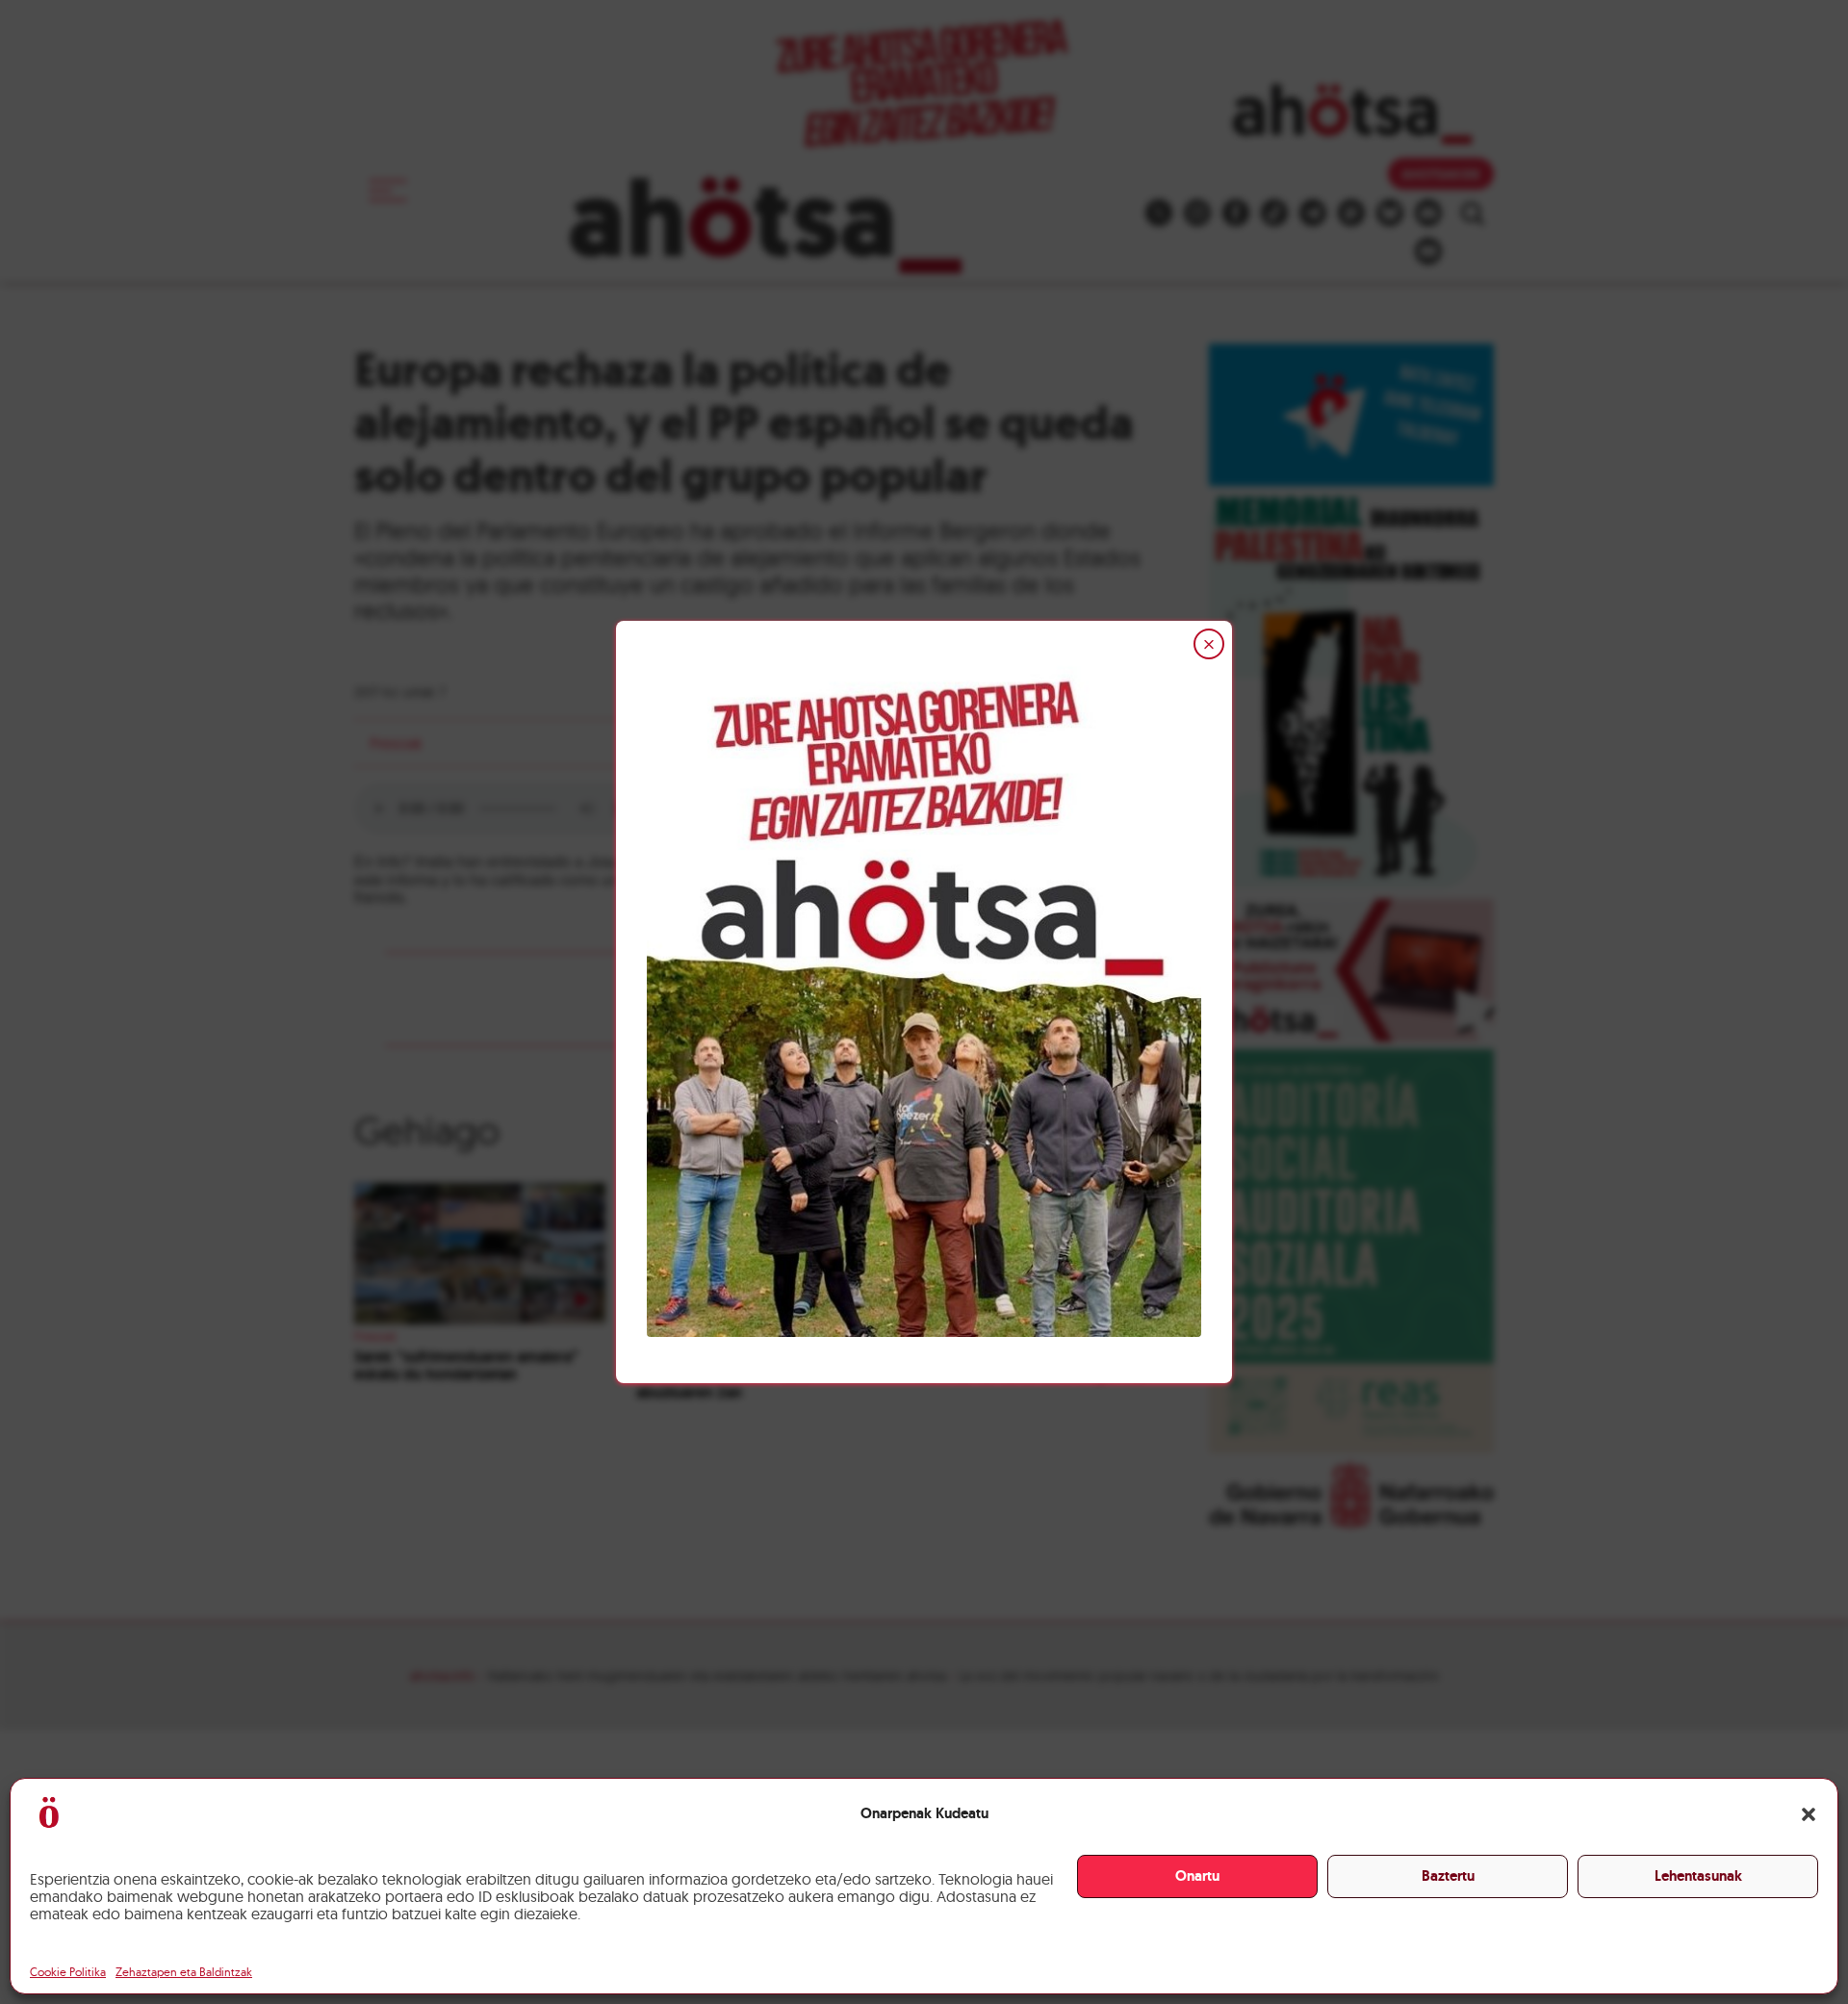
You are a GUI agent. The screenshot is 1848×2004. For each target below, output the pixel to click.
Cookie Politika (68, 1972)
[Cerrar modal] (1209, 644)
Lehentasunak (1698, 1876)
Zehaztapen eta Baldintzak (184, 1972)
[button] (1809, 1814)
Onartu (1197, 1876)
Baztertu (1448, 1876)
